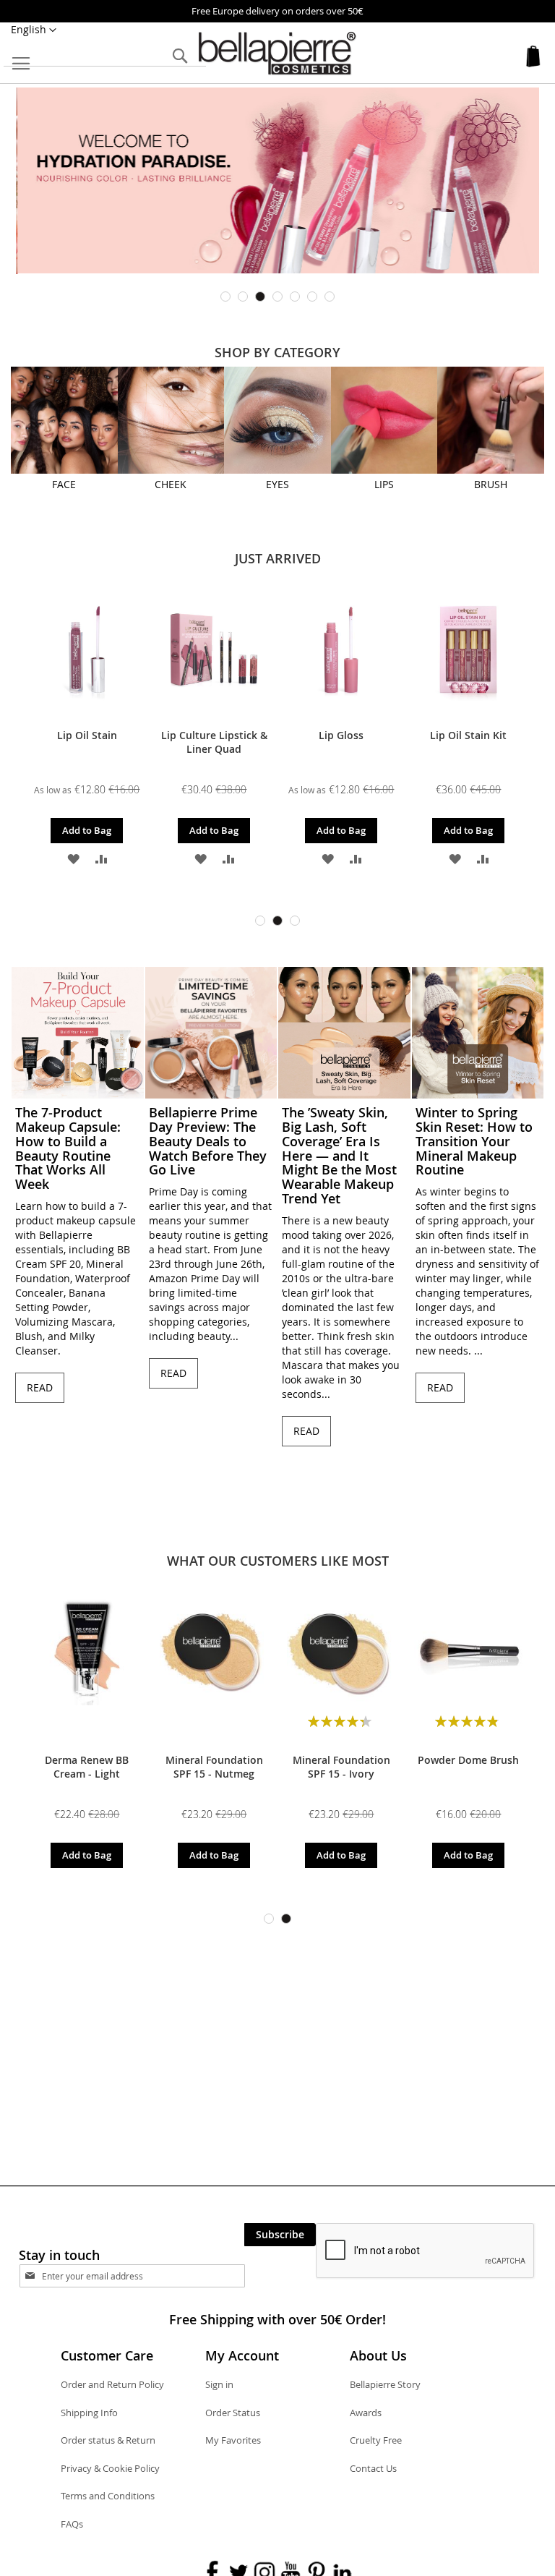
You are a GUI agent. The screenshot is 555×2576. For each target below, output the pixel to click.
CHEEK (171, 484)
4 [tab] (277, 297)
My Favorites (233, 2440)
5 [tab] (295, 297)
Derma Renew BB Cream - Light (87, 1767)
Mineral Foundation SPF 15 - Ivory (341, 1767)
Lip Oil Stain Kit (468, 735)
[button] (34, 30)
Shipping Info (89, 2413)
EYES (277, 484)
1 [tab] (225, 297)
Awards (366, 2413)
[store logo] (277, 54)
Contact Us (373, 2468)
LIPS (384, 484)
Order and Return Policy (112, 2384)
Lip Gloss (341, 735)
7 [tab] (330, 297)
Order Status (233, 2413)
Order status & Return (108, 2440)
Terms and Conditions (108, 2496)
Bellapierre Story (385, 2384)
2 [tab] (243, 297)
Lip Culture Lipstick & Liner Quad (214, 742)
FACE (64, 484)
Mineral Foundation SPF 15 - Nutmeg (214, 1767)
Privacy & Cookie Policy (110, 2468)
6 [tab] (312, 297)
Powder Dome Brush (468, 1760)
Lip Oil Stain (87, 735)
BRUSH (491, 484)
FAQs (72, 2524)
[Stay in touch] (145, 2276)
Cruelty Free (376, 2440)
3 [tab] (260, 297)
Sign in (219, 2384)
